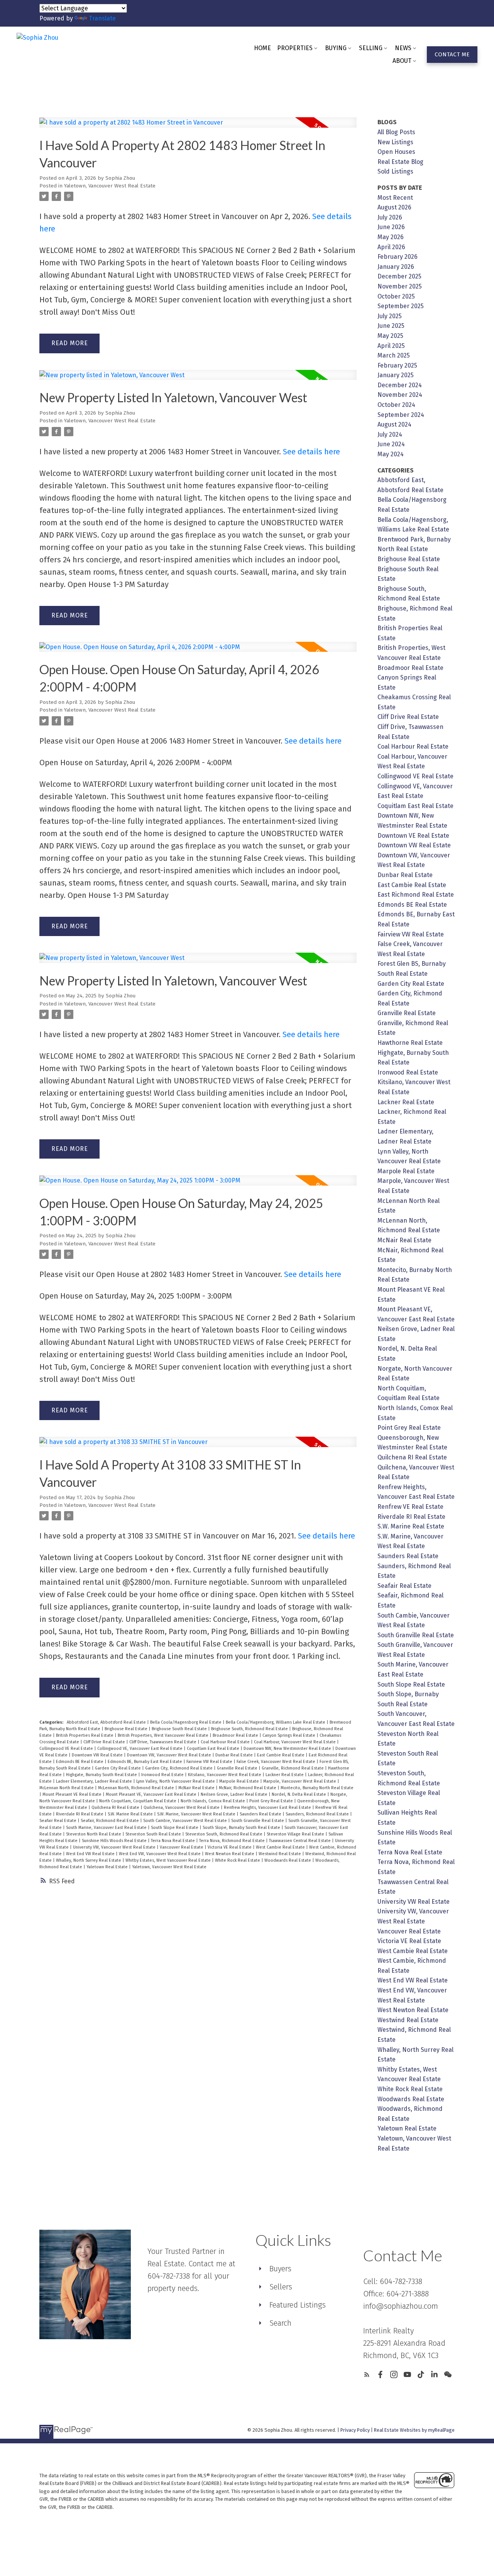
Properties (295, 48)
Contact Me (452, 54)
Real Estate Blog (400, 162)
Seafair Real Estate (58, 1821)
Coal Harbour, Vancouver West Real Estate (295, 1742)
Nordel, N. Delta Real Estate (299, 1794)
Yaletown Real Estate (108, 1867)
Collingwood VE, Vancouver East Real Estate (140, 1749)
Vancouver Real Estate (182, 1847)
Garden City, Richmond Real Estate (179, 1768)
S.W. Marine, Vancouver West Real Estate (197, 1814)
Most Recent (395, 198)
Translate (102, 18)
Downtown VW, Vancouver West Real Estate (170, 1755)
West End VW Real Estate (91, 1854)
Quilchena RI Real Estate (116, 1808)
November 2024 (400, 395)
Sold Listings (395, 171)
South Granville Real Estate (258, 1821)
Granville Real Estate (238, 1768)
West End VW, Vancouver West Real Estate (160, 1854)
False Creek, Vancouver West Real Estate (277, 1762)
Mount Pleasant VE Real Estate (73, 1794)
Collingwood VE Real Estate (67, 1749)
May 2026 (391, 237)
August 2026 (394, 207)
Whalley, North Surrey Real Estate (89, 1860)
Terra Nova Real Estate (173, 1841)
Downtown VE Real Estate (413, 836)
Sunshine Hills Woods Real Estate (115, 1841)
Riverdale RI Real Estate (80, 1814)
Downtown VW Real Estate (98, 1755)
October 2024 (396, 405)
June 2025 (391, 326)
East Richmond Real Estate (416, 895)
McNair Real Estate (197, 1788)
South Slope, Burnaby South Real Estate (242, 1828)
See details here (311, 452)
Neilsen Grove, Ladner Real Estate (235, 1794)
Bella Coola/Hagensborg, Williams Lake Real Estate (276, 1722)
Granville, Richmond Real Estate (293, 1768)
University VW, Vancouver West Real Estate (115, 1847)
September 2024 (401, 415)
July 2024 (390, 434)
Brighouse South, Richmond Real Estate (250, 1729)
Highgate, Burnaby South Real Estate (102, 1775)
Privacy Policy (355, 2430)
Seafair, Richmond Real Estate (110, 1821)
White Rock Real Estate (238, 1860)
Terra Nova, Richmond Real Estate (233, 1841)
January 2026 (396, 267)
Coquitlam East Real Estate (214, 1749)
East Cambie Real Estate (281, 1755)
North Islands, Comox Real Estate (213, 1801)
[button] (452, 55)
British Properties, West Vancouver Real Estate (164, 1735)
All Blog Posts (396, 132)
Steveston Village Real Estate (296, 1834)
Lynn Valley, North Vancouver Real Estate (176, 1781)
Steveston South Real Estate (154, 1834)
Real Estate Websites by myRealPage (414, 2430)
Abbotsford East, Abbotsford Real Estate (107, 1722)
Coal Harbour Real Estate (226, 1742)
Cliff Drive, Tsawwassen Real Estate (163, 1742)
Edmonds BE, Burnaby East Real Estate (145, 1762)
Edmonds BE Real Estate (80, 1762)
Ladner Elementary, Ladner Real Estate (95, 1781)
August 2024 (394, 424)
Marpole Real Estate (240, 1781)
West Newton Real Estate (230, 1854)
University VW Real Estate (414, 1902)
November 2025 (400, 286)
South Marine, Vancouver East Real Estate (107, 1828)
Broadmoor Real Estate (236, 1735)
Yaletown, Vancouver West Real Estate (110, 186)
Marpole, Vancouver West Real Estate (300, 1781)
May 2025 (390, 336)
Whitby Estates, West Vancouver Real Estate (169, 1860)
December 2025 (399, 276)
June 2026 (391, 227)
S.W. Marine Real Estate (131, 1814)
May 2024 (391, 454)
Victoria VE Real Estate (230, 1847)
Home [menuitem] (262, 48)
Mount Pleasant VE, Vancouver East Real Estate (152, 1794)
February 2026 (398, 257)
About (402, 61)
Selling (371, 48)
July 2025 (390, 316)
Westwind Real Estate (280, 1854)
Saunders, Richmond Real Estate (318, 1814)
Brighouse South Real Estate (180, 1729)
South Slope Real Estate (175, 1828)
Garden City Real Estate (118, 1768)
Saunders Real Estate (261, 1814)
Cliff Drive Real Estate (105, 1742)
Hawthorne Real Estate (410, 1043)
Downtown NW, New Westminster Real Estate (288, 1749)
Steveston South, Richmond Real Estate (224, 1834)
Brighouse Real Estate (127, 1729)
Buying (336, 48)
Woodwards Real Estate (288, 1860)
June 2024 (391, 444)
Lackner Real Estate (285, 1775)
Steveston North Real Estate (94, 1834)
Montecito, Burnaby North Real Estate (317, 1788)
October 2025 (396, 296)
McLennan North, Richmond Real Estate (137, 1788)
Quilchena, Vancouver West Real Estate (182, 1808)
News (403, 48)
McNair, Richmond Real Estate (248, 1788)
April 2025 (391, 346)
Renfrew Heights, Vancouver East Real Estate (268, 1808)
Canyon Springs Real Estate (289, 1735)
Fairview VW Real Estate (210, 1762)
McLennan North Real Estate (67, 1788)
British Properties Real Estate (85, 1735)
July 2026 (390, 217)
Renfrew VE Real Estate (410, 1507)
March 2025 (394, 355)
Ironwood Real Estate (163, 1775)
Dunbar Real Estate (235, 1755)
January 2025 (396, 375)
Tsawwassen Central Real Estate (300, 1841)
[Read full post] (198, 127)
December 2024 (400, 385)
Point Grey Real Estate (272, 1801)
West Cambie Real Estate (281, 1847)
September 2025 (401, 306)
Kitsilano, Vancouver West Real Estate (225, 1775)
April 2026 (391, 247)
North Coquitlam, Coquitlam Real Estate (138, 1801)
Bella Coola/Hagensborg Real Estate (186, 1722)
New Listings (395, 142)
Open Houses (396, 152)
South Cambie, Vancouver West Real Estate (186, 1821)
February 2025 (397, 365)
